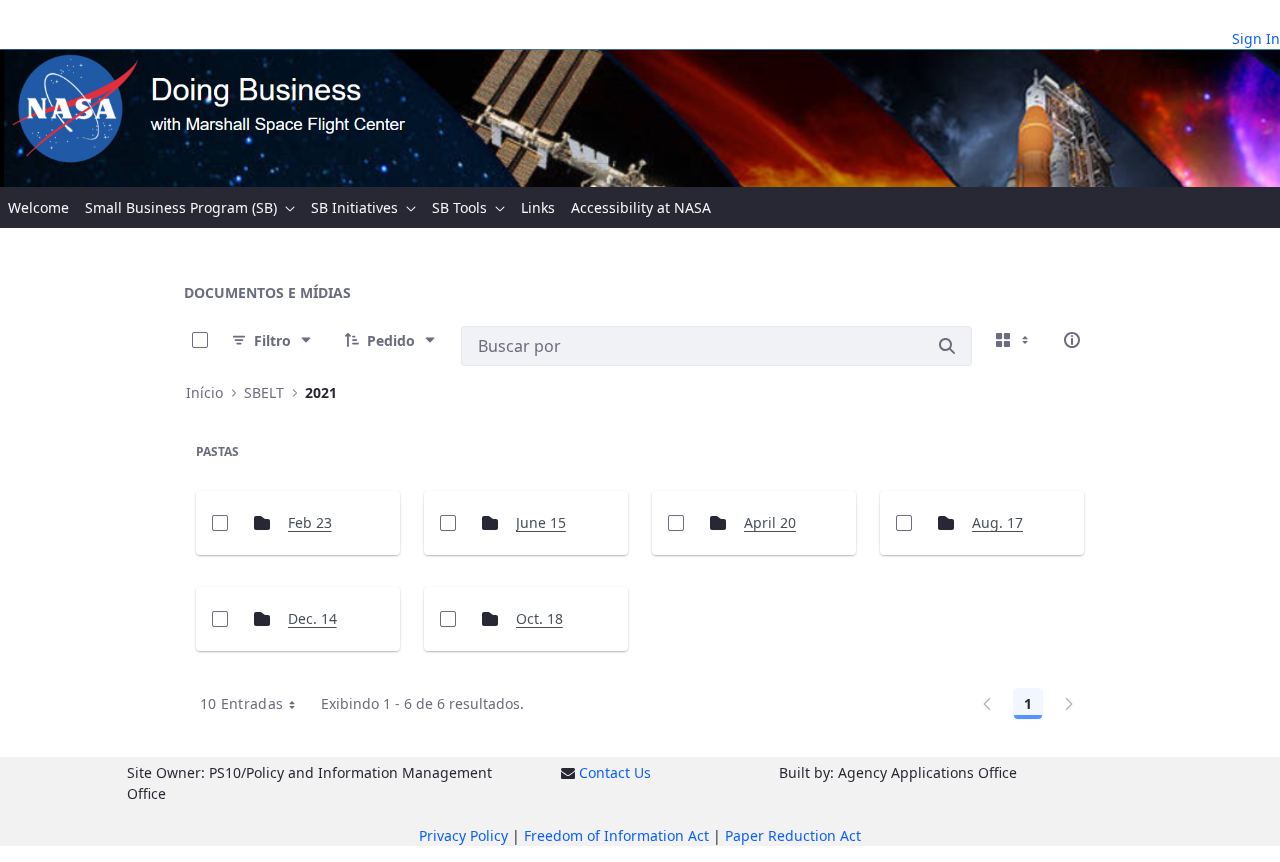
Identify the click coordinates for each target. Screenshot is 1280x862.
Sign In (1256, 38)
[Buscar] (947, 346)
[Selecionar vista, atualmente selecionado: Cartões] (1014, 340)
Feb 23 (310, 522)
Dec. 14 (312, 618)
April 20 (770, 522)
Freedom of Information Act (616, 835)
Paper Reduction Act (793, 835)
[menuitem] (38, 207)
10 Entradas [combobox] (242, 703)
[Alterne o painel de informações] (1072, 340)
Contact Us (615, 772)
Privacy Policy (463, 835)
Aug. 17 (997, 522)
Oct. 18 (539, 618)
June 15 (541, 522)
